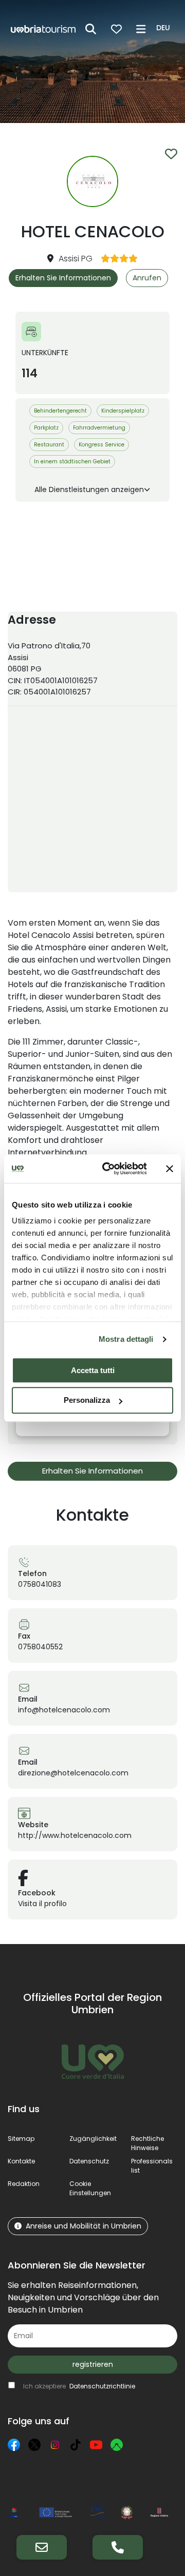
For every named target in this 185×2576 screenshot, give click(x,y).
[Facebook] (14, 2445)
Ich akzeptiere (79, 2386)
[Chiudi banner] (170, 1169)
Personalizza (87, 1401)
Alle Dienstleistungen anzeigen (89, 489)
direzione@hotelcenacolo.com (73, 1773)
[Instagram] (55, 2445)
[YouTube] (96, 2445)
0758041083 (40, 1584)
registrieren (93, 2364)
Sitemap (21, 2139)
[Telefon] (118, 2547)
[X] (34, 2445)
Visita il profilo (42, 1904)
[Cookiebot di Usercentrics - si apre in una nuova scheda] (108, 1169)
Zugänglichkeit (93, 2139)
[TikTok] (76, 2445)
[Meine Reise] (116, 29)
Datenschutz (89, 2161)
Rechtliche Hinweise (147, 2143)
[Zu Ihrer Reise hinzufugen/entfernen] (171, 154)
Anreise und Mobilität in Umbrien (84, 2226)
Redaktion (24, 2184)
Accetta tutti (93, 1370)
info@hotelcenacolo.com (64, 1710)
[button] (165, 28)
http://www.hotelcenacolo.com (75, 1835)
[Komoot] (117, 2445)
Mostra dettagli (126, 1339)
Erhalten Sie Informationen (63, 278)
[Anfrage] (42, 2547)
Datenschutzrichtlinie (102, 2386)
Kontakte (21, 2161)
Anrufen (147, 278)
